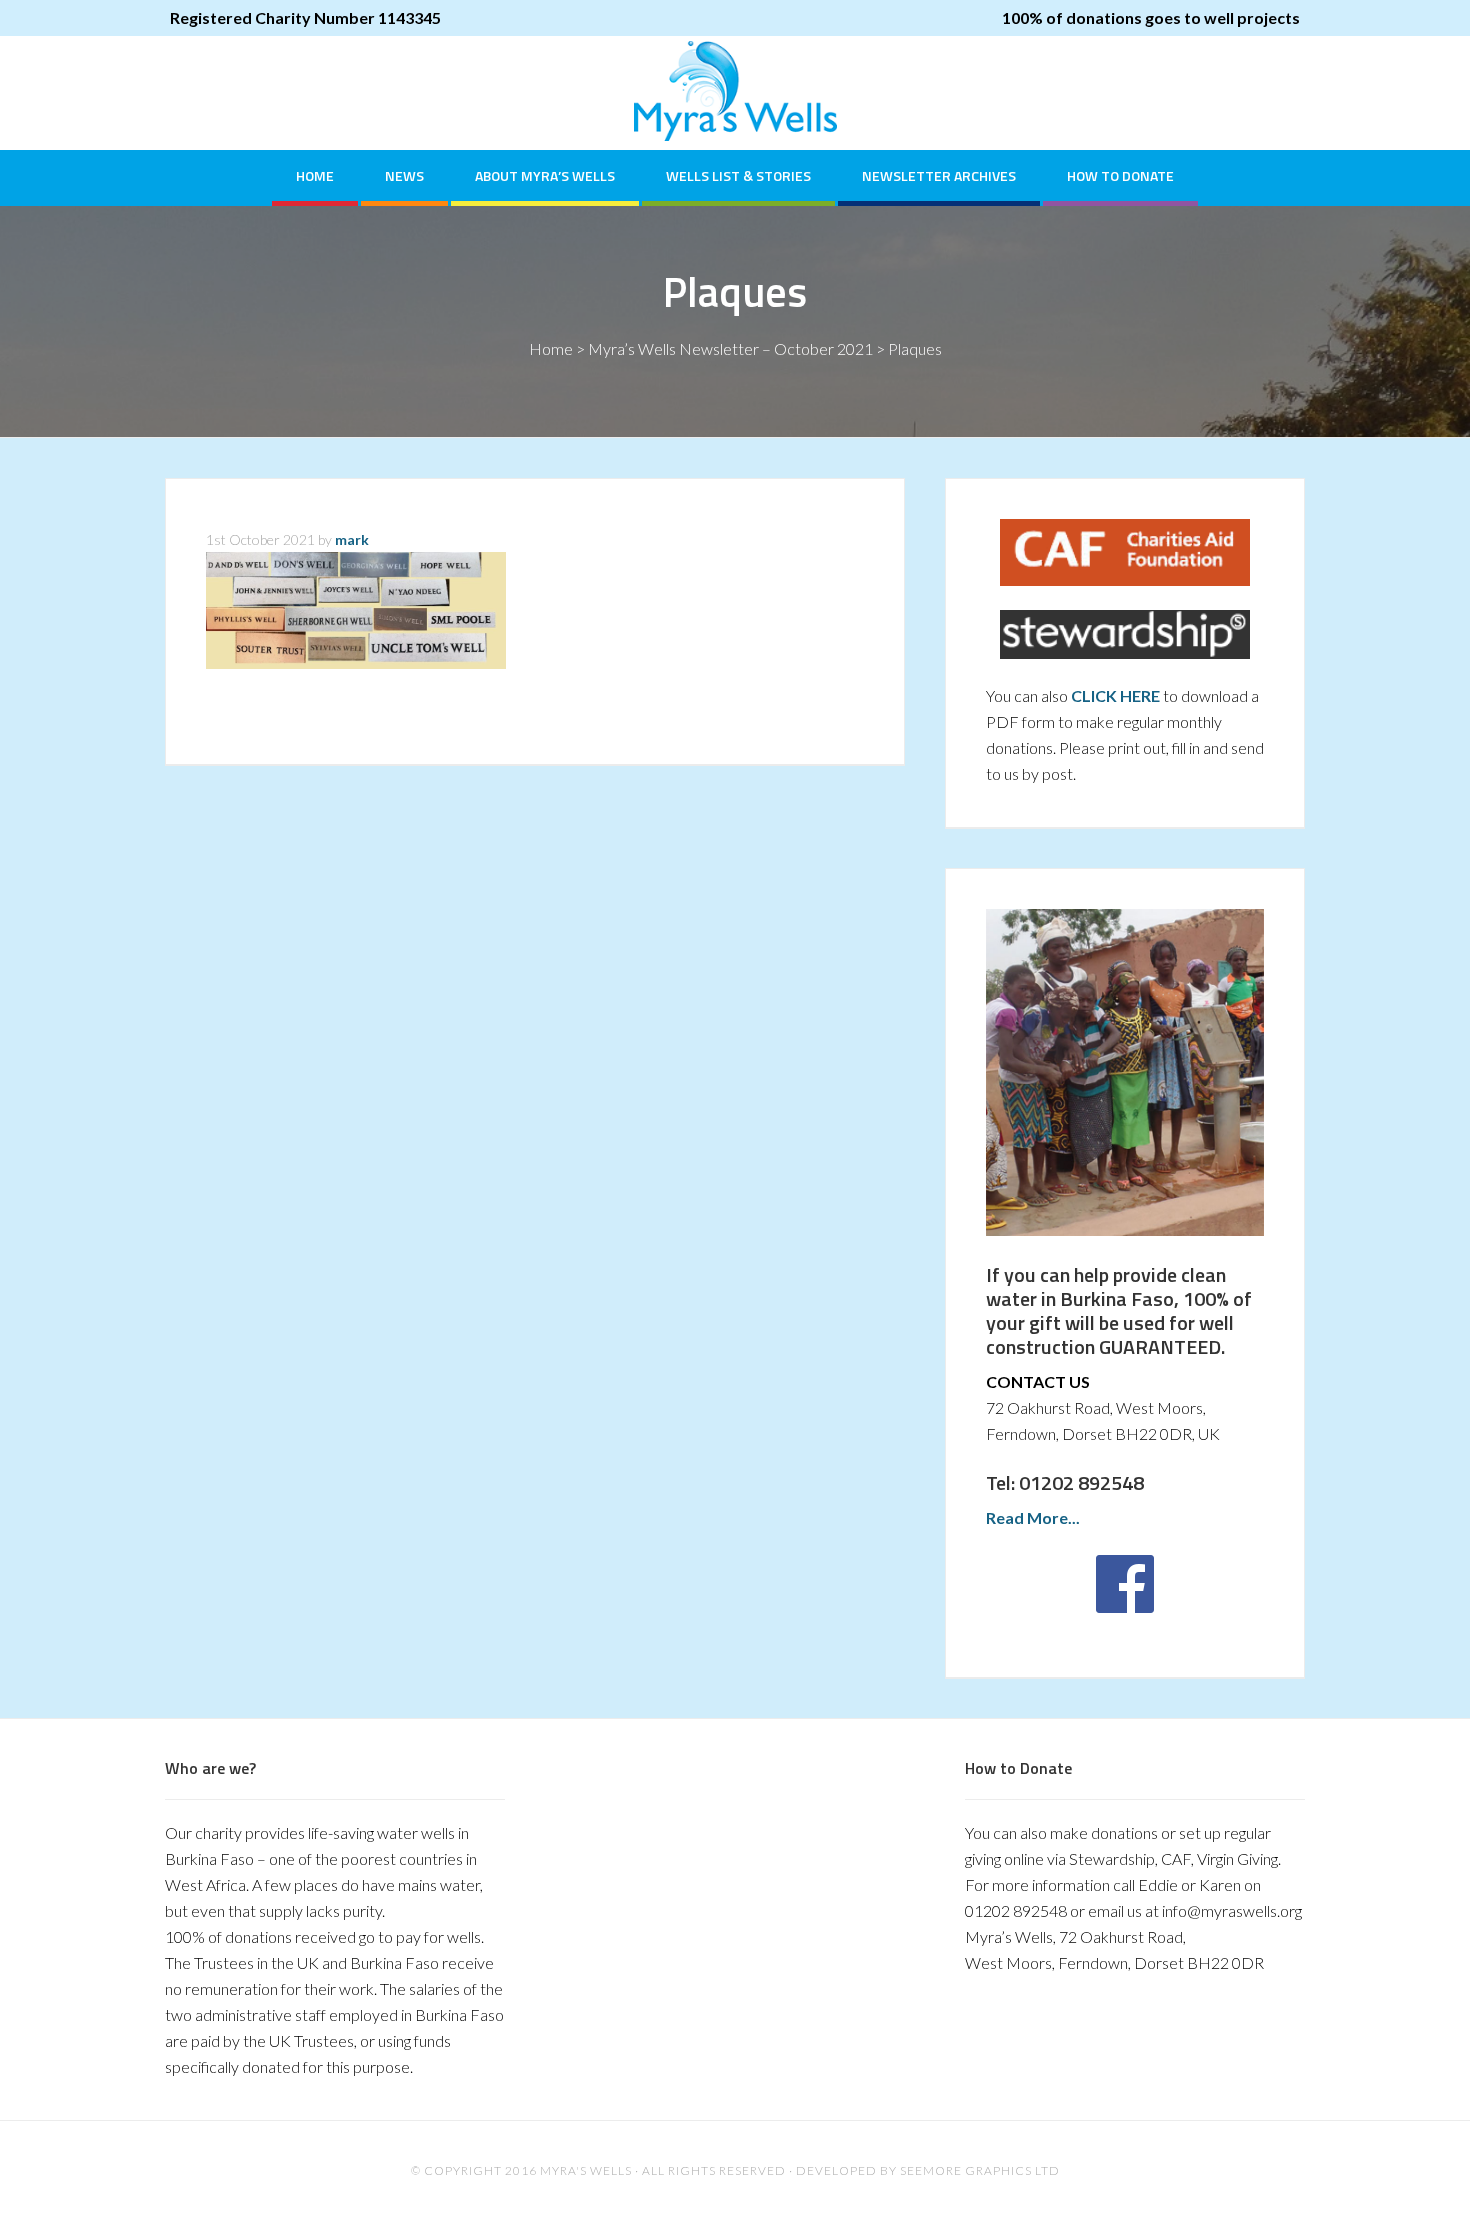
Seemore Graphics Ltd (980, 2170)
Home (551, 348)
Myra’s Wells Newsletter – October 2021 (730, 348)
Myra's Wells (735, 91)
